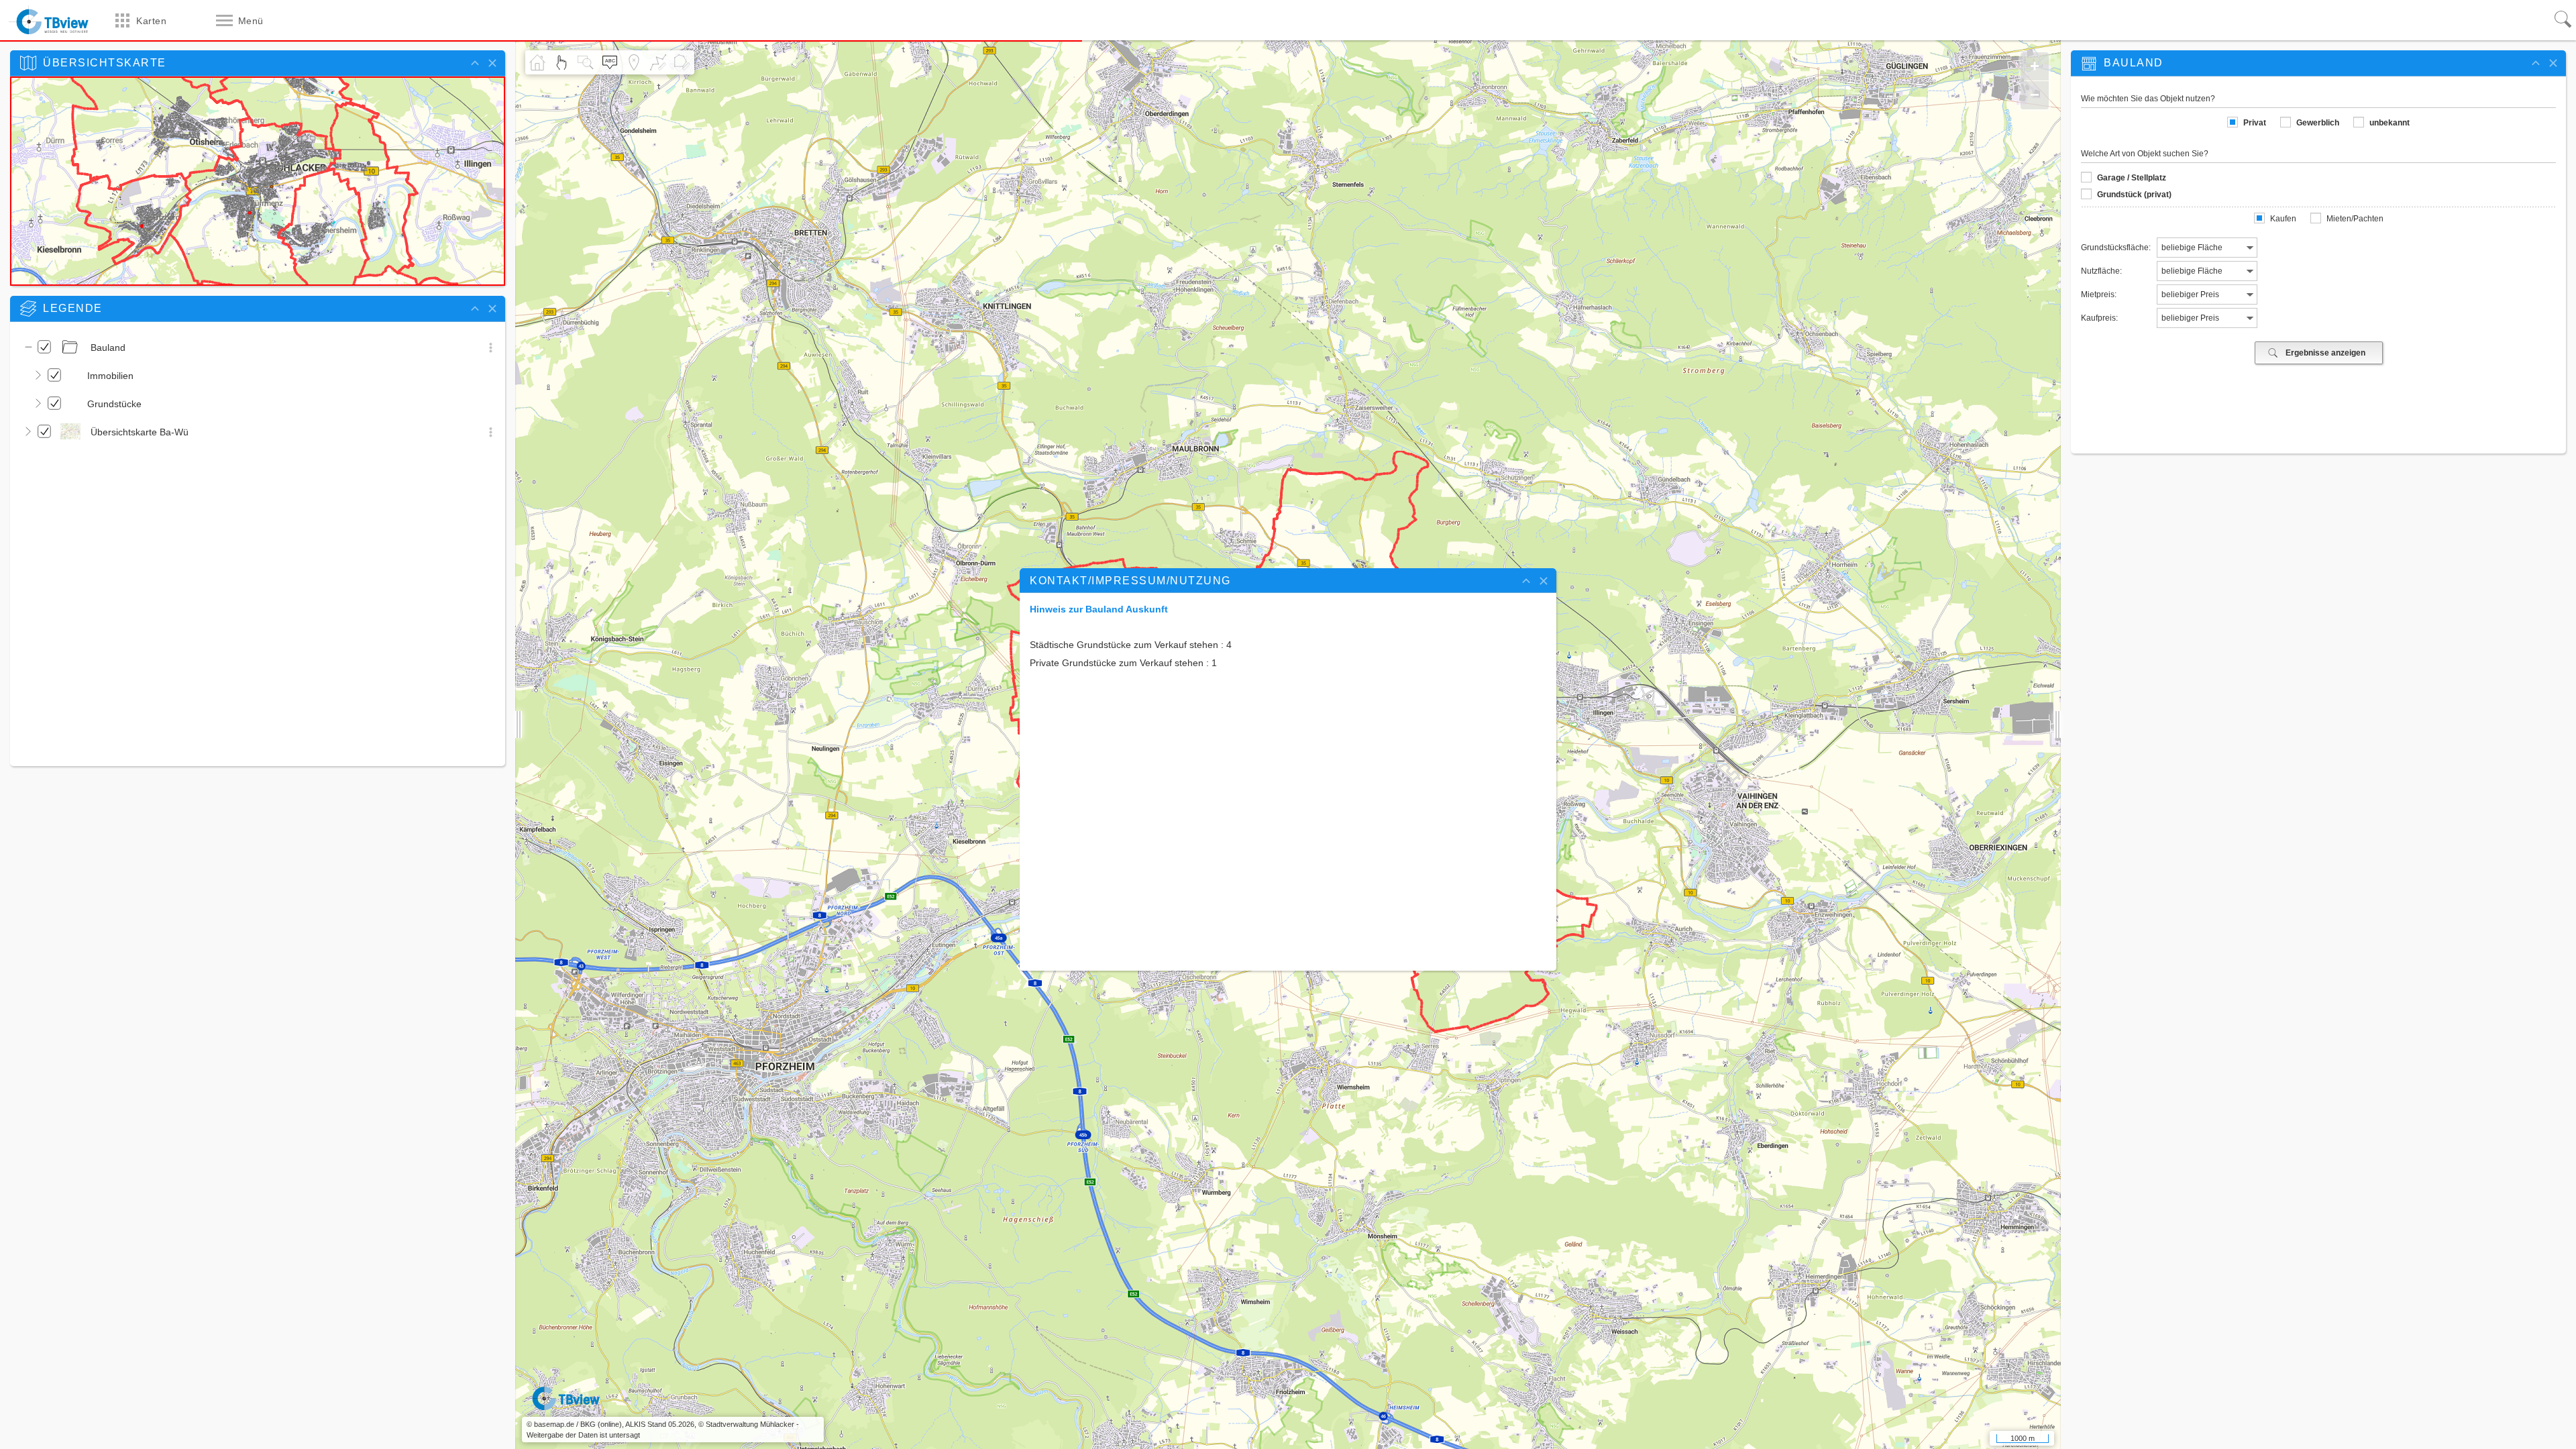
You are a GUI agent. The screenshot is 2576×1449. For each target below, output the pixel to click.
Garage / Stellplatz (2132, 178)
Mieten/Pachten (2355, 219)
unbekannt (2390, 123)
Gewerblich (2318, 123)
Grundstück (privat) (2134, 195)
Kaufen (2283, 219)
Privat (2255, 123)
